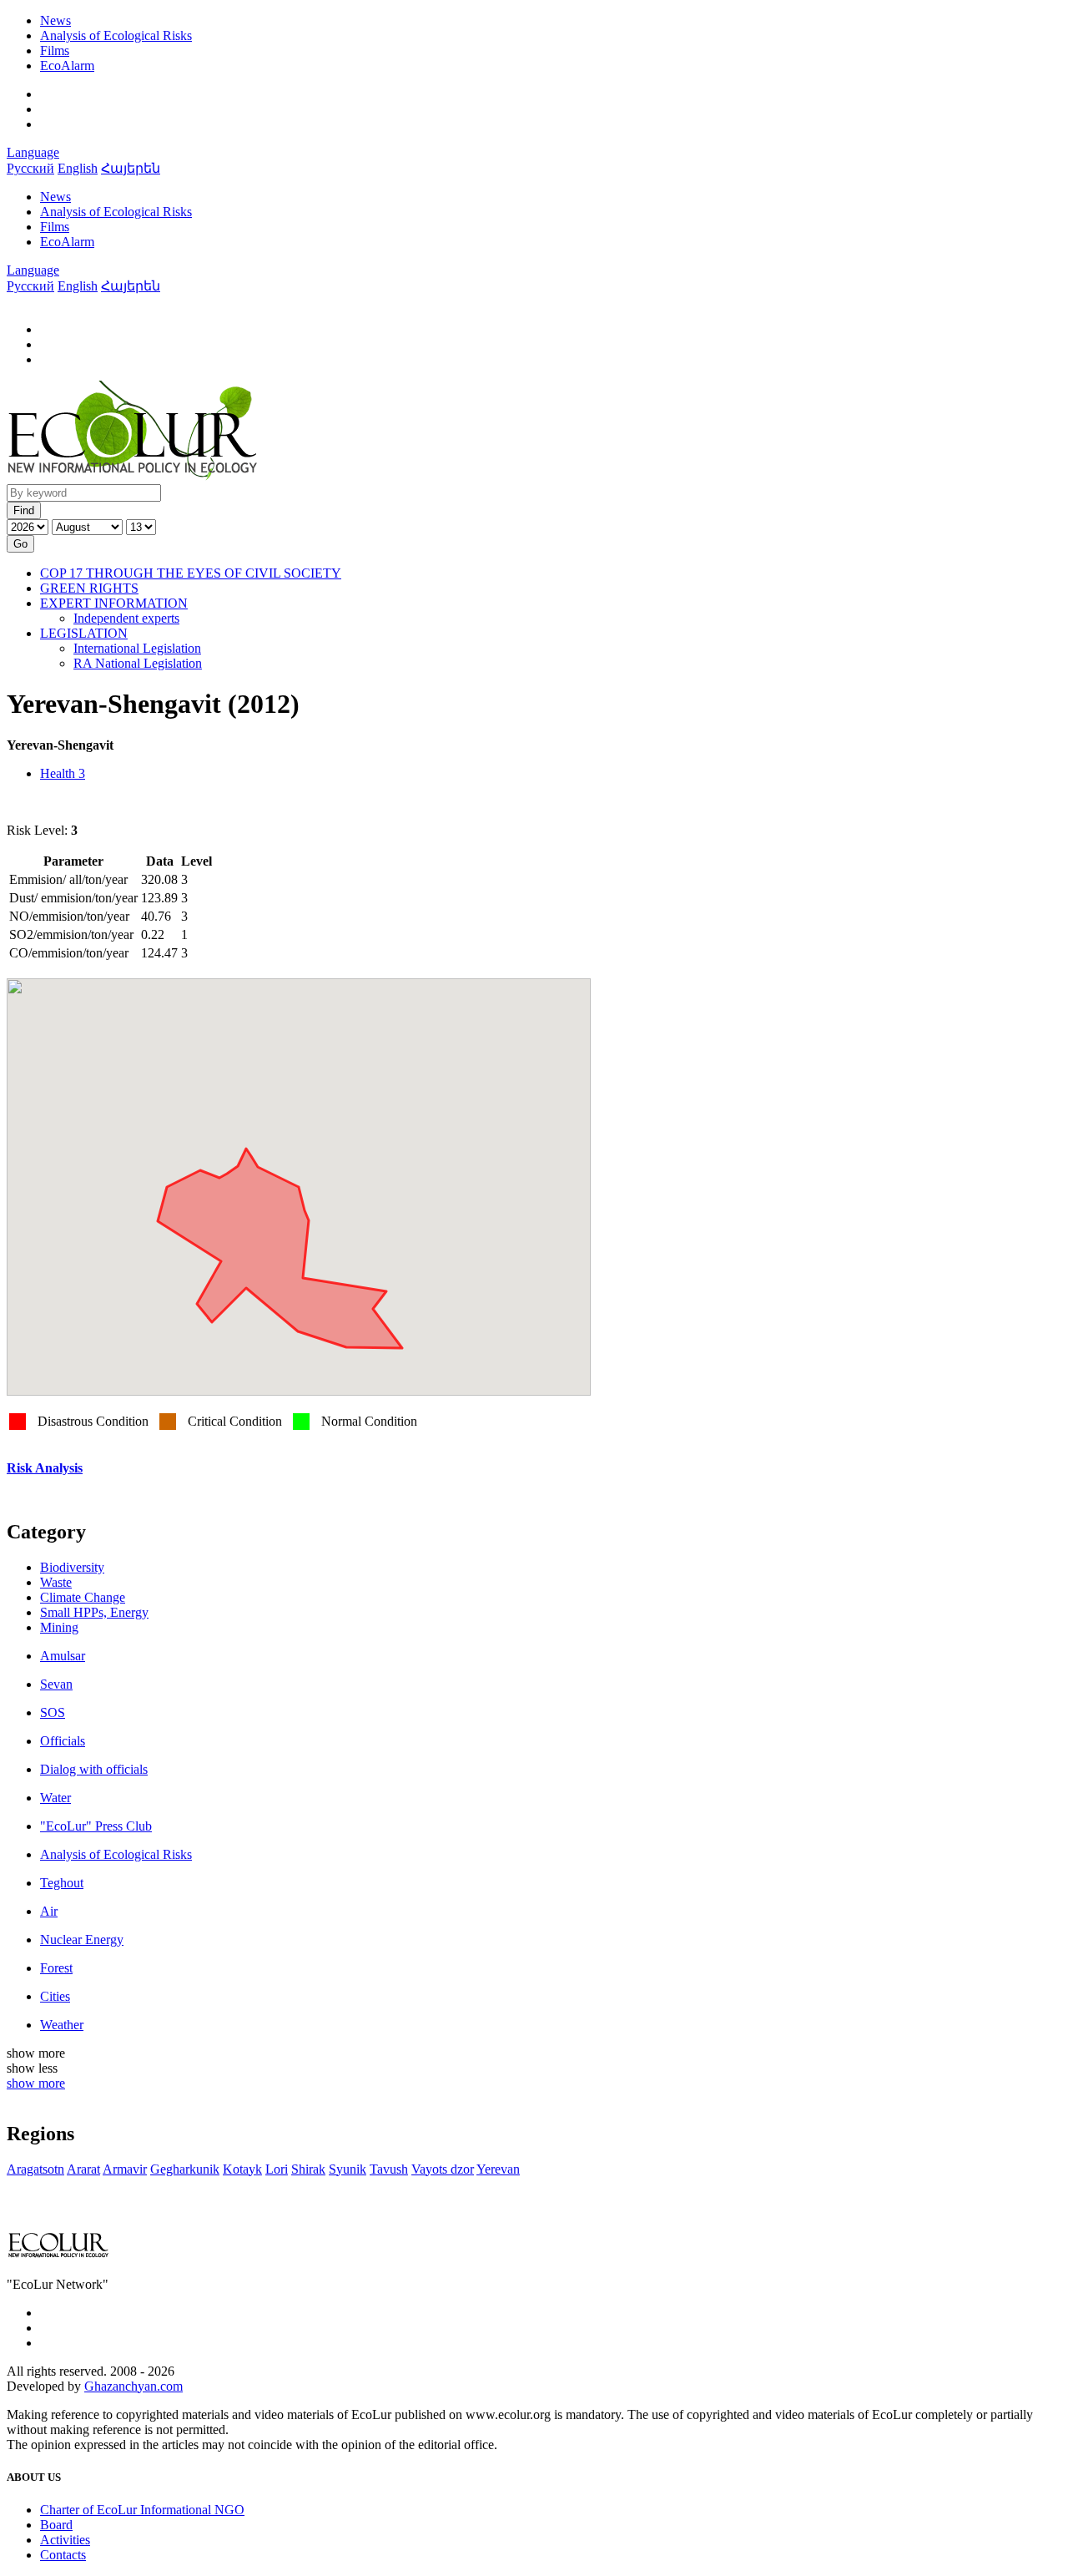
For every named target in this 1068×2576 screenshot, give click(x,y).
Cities (55, 1996)
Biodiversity (72, 1567)
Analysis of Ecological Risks (116, 35)
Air (49, 1911)
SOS (53, 1712)
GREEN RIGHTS (89, 588)
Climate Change (83, 1597)
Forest (56, 1968)
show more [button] (36, 2083)
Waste (56, 1582)
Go (20, 544)
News (55, 20)
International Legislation (137, 648)
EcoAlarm (67, 66)
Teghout (62, 1883)
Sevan (56, 1684)
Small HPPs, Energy (94, 1612)
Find (24, 510)
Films (55, 51)
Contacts (63, 2555)
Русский (30, 168)
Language (33, 152)
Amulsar (63, 1656)
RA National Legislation (138, 663)
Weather (62, 2025)
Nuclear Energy (82, 1940)
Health (63, 773)
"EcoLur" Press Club (96, 1826)
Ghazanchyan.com (133, 2386)
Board (56, 2525)
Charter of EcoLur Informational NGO (142, 2510)
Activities (65, 2540)
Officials (63, 1741)
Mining (59, 1627)
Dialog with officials (94, 1769)
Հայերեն (131, 168)
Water (55, 1798)
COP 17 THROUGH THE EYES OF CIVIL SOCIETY (191, 573)
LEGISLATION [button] (84, 633)
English (78, 168)
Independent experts (126, 618)
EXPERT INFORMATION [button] (114, 603)
